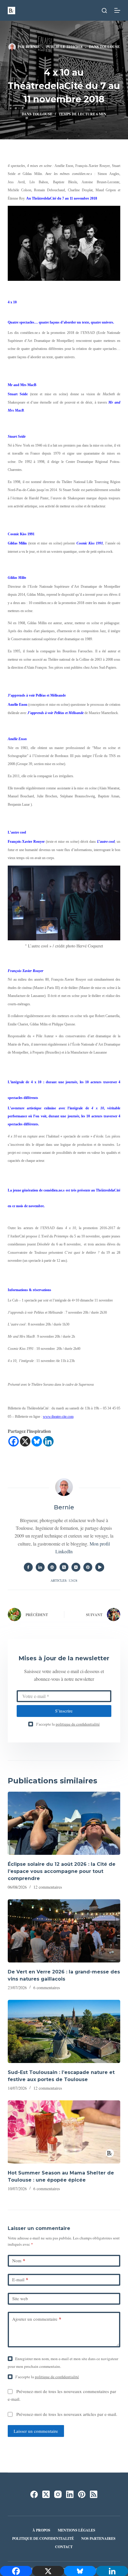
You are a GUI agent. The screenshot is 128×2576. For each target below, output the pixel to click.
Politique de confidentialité (43, 2539)
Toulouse (110, 47)
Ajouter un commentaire (37, 2319)
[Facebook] (14, 1441)
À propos (41, 2530)
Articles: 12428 (64, 1580)
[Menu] (117, 10)
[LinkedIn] (70, 2494)
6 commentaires (47, 1988)
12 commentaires (48, 1887)
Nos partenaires (98, 2539)
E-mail (20, 2279)
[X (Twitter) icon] (64, 1567)
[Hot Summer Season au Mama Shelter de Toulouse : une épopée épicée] (64, 2132)
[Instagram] (58, 2494)
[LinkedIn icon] (40, 1567)
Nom (19, 2260)
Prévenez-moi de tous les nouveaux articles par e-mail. (67, 2414)
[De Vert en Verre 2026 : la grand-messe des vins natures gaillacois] (64, 1931)
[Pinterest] (82, 2494)
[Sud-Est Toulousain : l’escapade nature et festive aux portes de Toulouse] (64, 2031)
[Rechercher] (104, 11)
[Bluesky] (37, 1441)
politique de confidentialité (78, 1724)
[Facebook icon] (28, 1567)
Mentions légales (77, 2530)
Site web (20, 2298)
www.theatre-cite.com (58, 1417)
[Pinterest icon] (88, 1567)
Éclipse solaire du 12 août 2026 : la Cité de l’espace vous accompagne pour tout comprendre (62, 1871)
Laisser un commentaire (36, 2431)
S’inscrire (64, 1711)
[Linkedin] (48, 1441)
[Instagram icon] (76, 1567)
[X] (25, 1441)
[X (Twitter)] (46, 2494)
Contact (64, 2547)
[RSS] (94, 2494)
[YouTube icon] (100, 1567)
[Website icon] (52, 1567)
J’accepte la (68, 1724)
